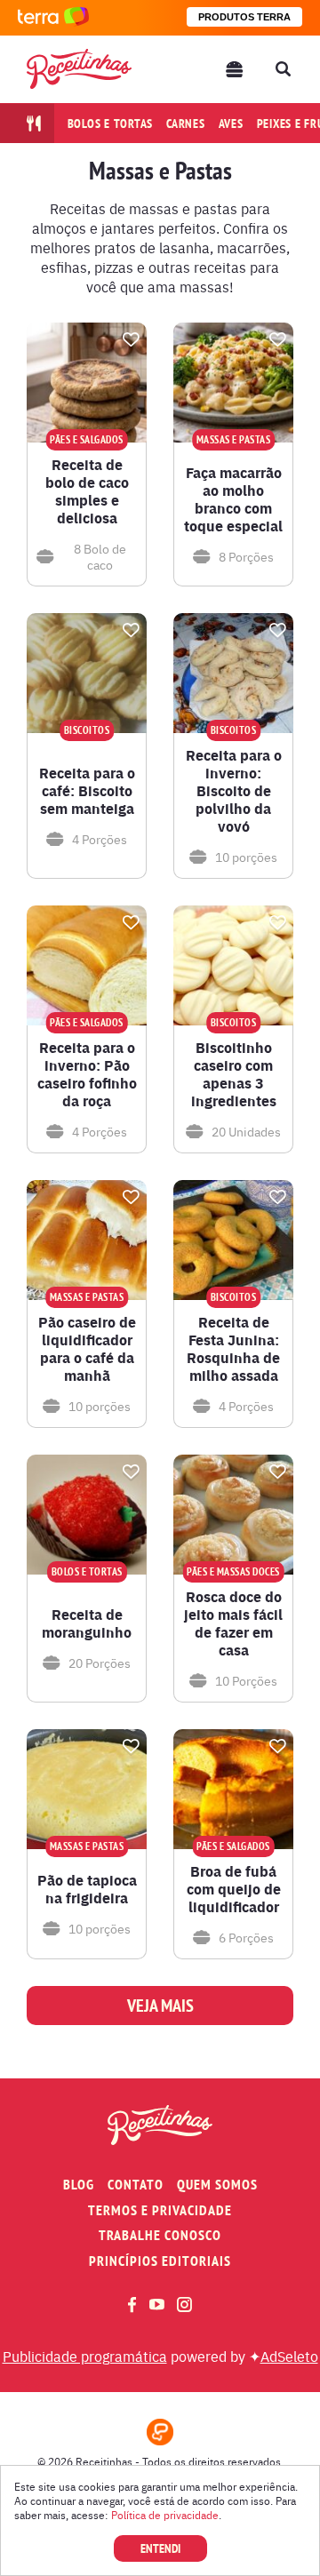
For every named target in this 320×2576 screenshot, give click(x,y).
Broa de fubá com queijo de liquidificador (234, 1889)
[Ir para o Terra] (53, 17)
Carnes (186, 124)
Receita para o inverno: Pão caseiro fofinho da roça (87, 1074)
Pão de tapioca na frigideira (87, 1889)
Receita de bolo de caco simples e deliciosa (87, 491)
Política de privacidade (165, 2515)
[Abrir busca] (283, 69)
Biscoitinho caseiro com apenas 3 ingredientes (234, 1074)
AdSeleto (289, 2356)
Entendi (160, 2548)
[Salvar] (131, 339)
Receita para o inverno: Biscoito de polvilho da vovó (234, 791)
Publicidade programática (85, 2356)
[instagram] (184, 2305)
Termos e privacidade (160, 2210)
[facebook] (132, 2305)
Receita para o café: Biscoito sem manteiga (87, 791)
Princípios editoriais (160, 2261)
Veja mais (160, 2006)
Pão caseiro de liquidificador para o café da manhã (87, 1349)
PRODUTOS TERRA (244, 17)
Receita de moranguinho (87, 1623)
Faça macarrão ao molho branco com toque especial (233, 499)
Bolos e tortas (111, 124)
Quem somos (217, 2185)
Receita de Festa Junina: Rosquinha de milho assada (233, 1349)
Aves (231, 124)
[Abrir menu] (235, 69)
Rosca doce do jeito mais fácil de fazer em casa (233, 1623)
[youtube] (157, 2304)
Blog (79, 2185)
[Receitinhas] (79, 69)
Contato (136, 2185)
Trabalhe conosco (160, 2235)
